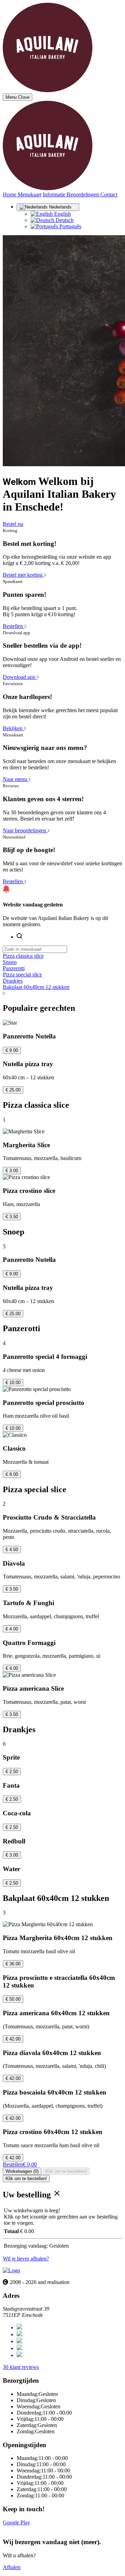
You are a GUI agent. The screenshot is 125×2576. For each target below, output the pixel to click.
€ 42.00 (13, 2039)
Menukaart (30, 194)
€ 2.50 (12, 1772)
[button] (62, 993)
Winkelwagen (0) (22, 2171)
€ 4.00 (12, 1629)
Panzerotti (14, 968)
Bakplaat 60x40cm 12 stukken (36, 987)
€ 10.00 (13, 1383)
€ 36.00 (13, 1964)
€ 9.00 (12, 1050)
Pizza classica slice (23, 956)
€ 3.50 (12, 1217)
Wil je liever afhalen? (26, 2259)
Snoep (10, 962)
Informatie (55, 194)
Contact (109, 194)
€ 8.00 (12, 1474)
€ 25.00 (13, 1090)
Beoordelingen (84, 194)
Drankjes (13, 981)
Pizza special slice (22, 975)
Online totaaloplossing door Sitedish (42, 2529)
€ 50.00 (13, 1999)
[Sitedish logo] (11, 2270)
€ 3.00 (12, 1171)
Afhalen (12, 2567)
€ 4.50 (12, 1550)
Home (10, 194)
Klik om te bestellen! (66, 2171)
